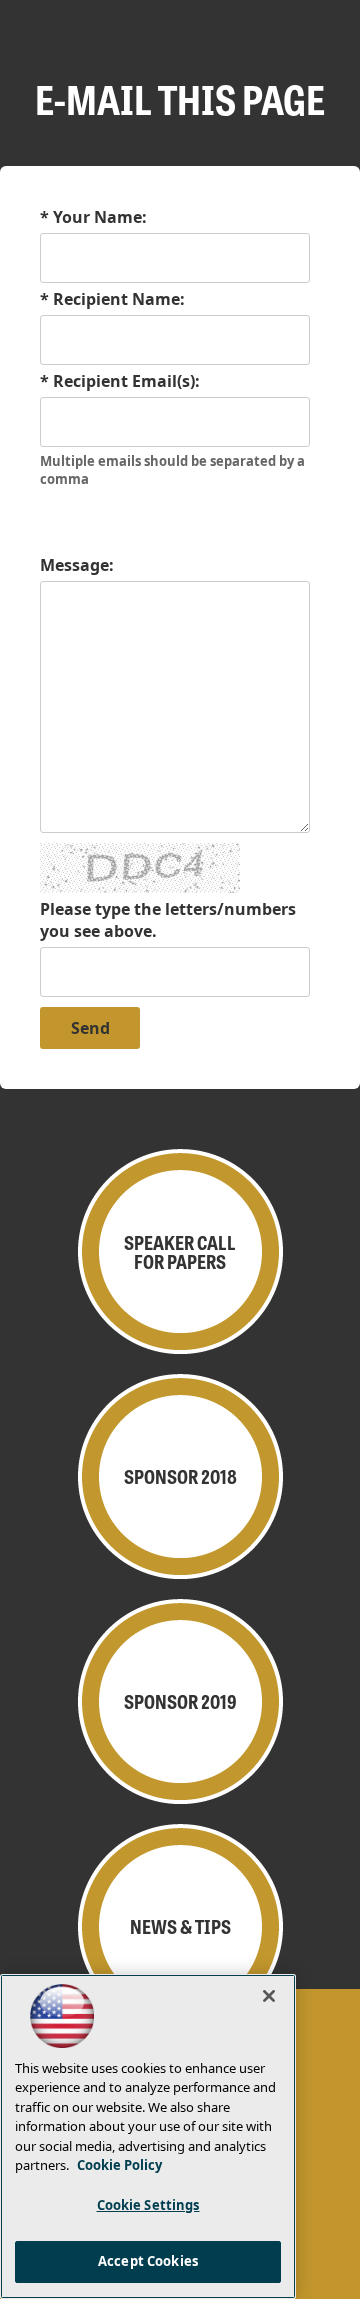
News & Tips (180, 1926)
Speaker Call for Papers (180, 1251)
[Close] (269, 1996)
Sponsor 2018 (180, 1476)
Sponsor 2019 (180, 1701)
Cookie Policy (119, 2165)
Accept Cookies (148, 2261)
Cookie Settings (148, 2205)
